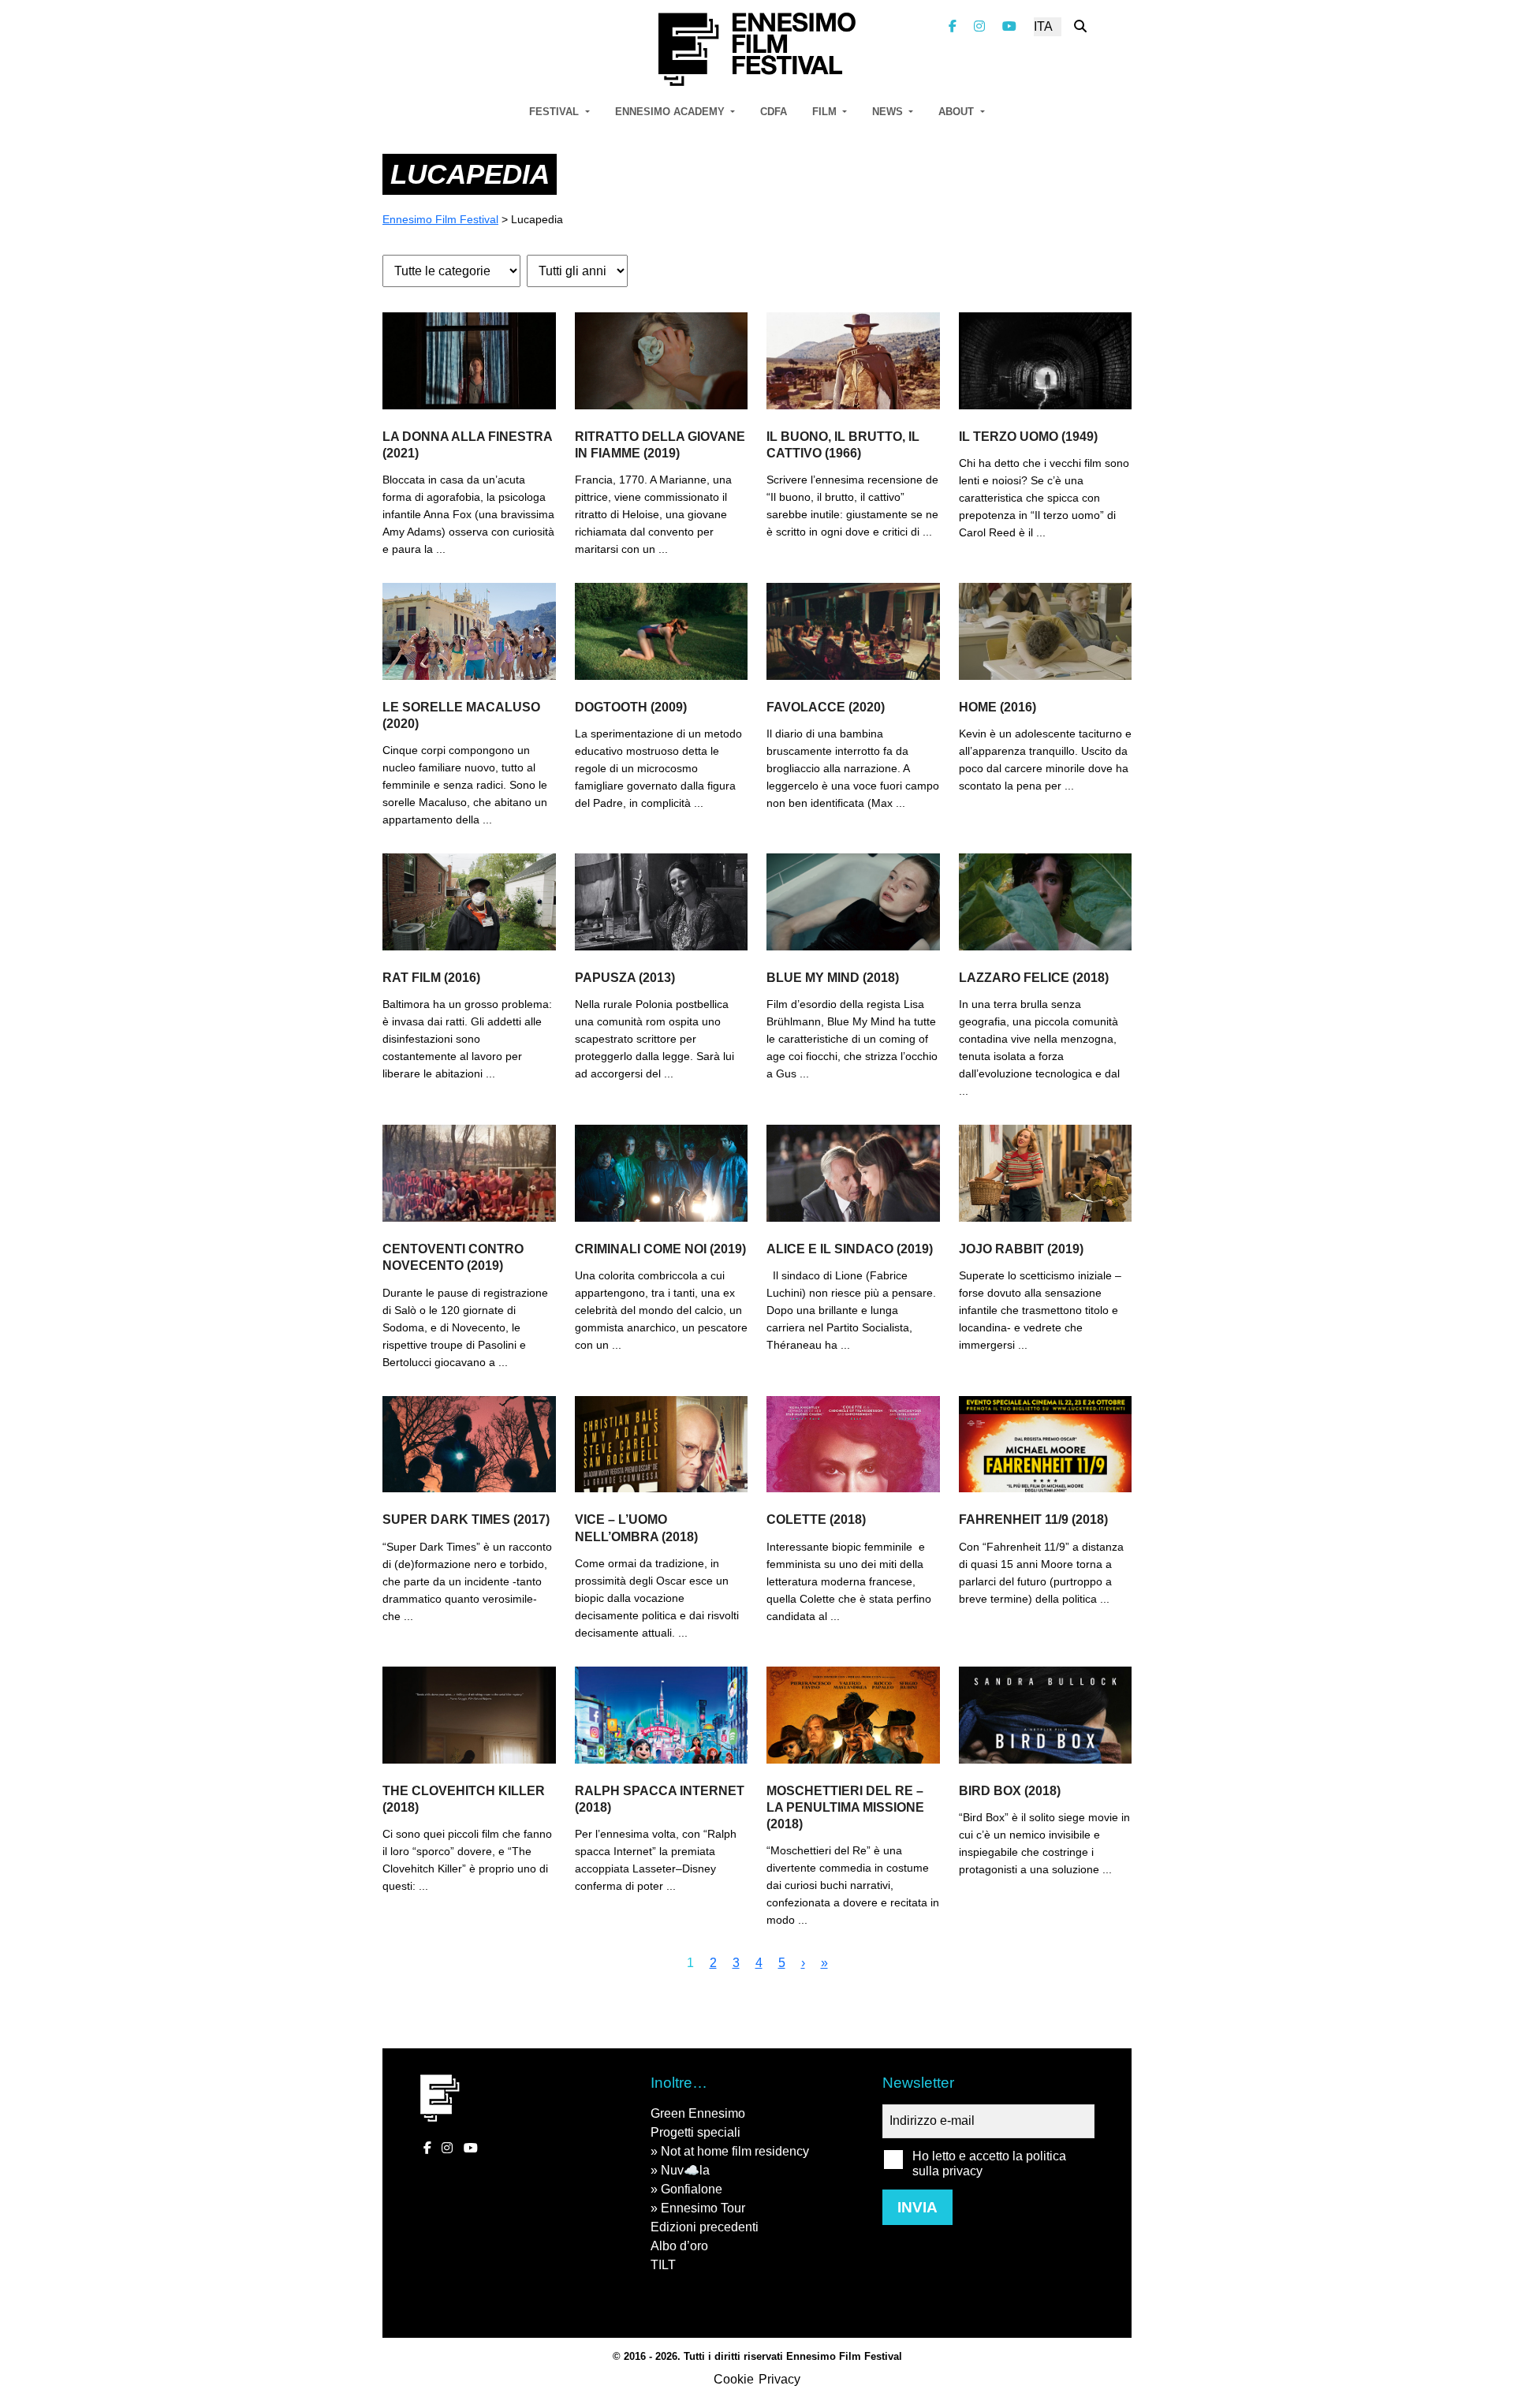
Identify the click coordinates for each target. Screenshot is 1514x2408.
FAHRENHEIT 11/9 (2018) (1033, 1519)
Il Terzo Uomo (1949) (1028, 437)
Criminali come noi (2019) (660, 1249)
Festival (556, 112)
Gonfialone (692, 2189)
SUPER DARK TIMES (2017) (466, 1519)
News (889, 112)
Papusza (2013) (625, 978)
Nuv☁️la (685, 2170)
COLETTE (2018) (816, 1519)
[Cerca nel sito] (1080, 26)
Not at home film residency (735, 2151)
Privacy (779, 2379)
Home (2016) (998, 707)
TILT (663, 2265)
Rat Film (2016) (431, 978)
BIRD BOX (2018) (1010, 1791)
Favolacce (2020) (826, 707)
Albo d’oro (679, 2246)
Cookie (734, 2379)
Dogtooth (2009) (631, 707)
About (958, 112)
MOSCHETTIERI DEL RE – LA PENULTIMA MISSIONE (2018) (845, 1807)
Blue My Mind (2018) (833, 978)
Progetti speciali (695, 2132)
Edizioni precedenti (705, 2227)
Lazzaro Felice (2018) (1034, 978)
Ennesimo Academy (671, 112)
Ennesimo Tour (703, 2208)
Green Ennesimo (698, 2113)
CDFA (774, 112)
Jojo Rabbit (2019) (1021, 1249)
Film (826, 112)
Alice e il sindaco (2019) (850, 1249)
